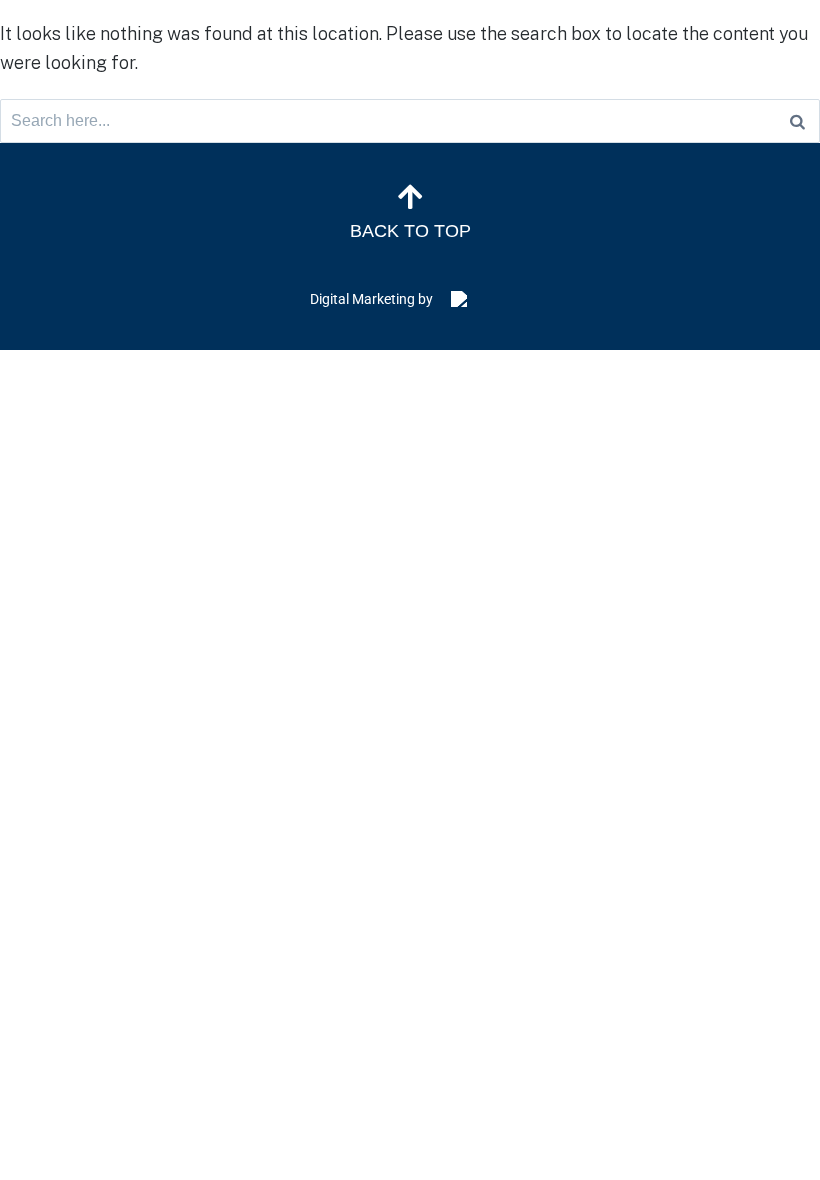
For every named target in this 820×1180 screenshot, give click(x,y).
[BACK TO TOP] (410, 197)
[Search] (797, 121)
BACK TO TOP (410, 231)
